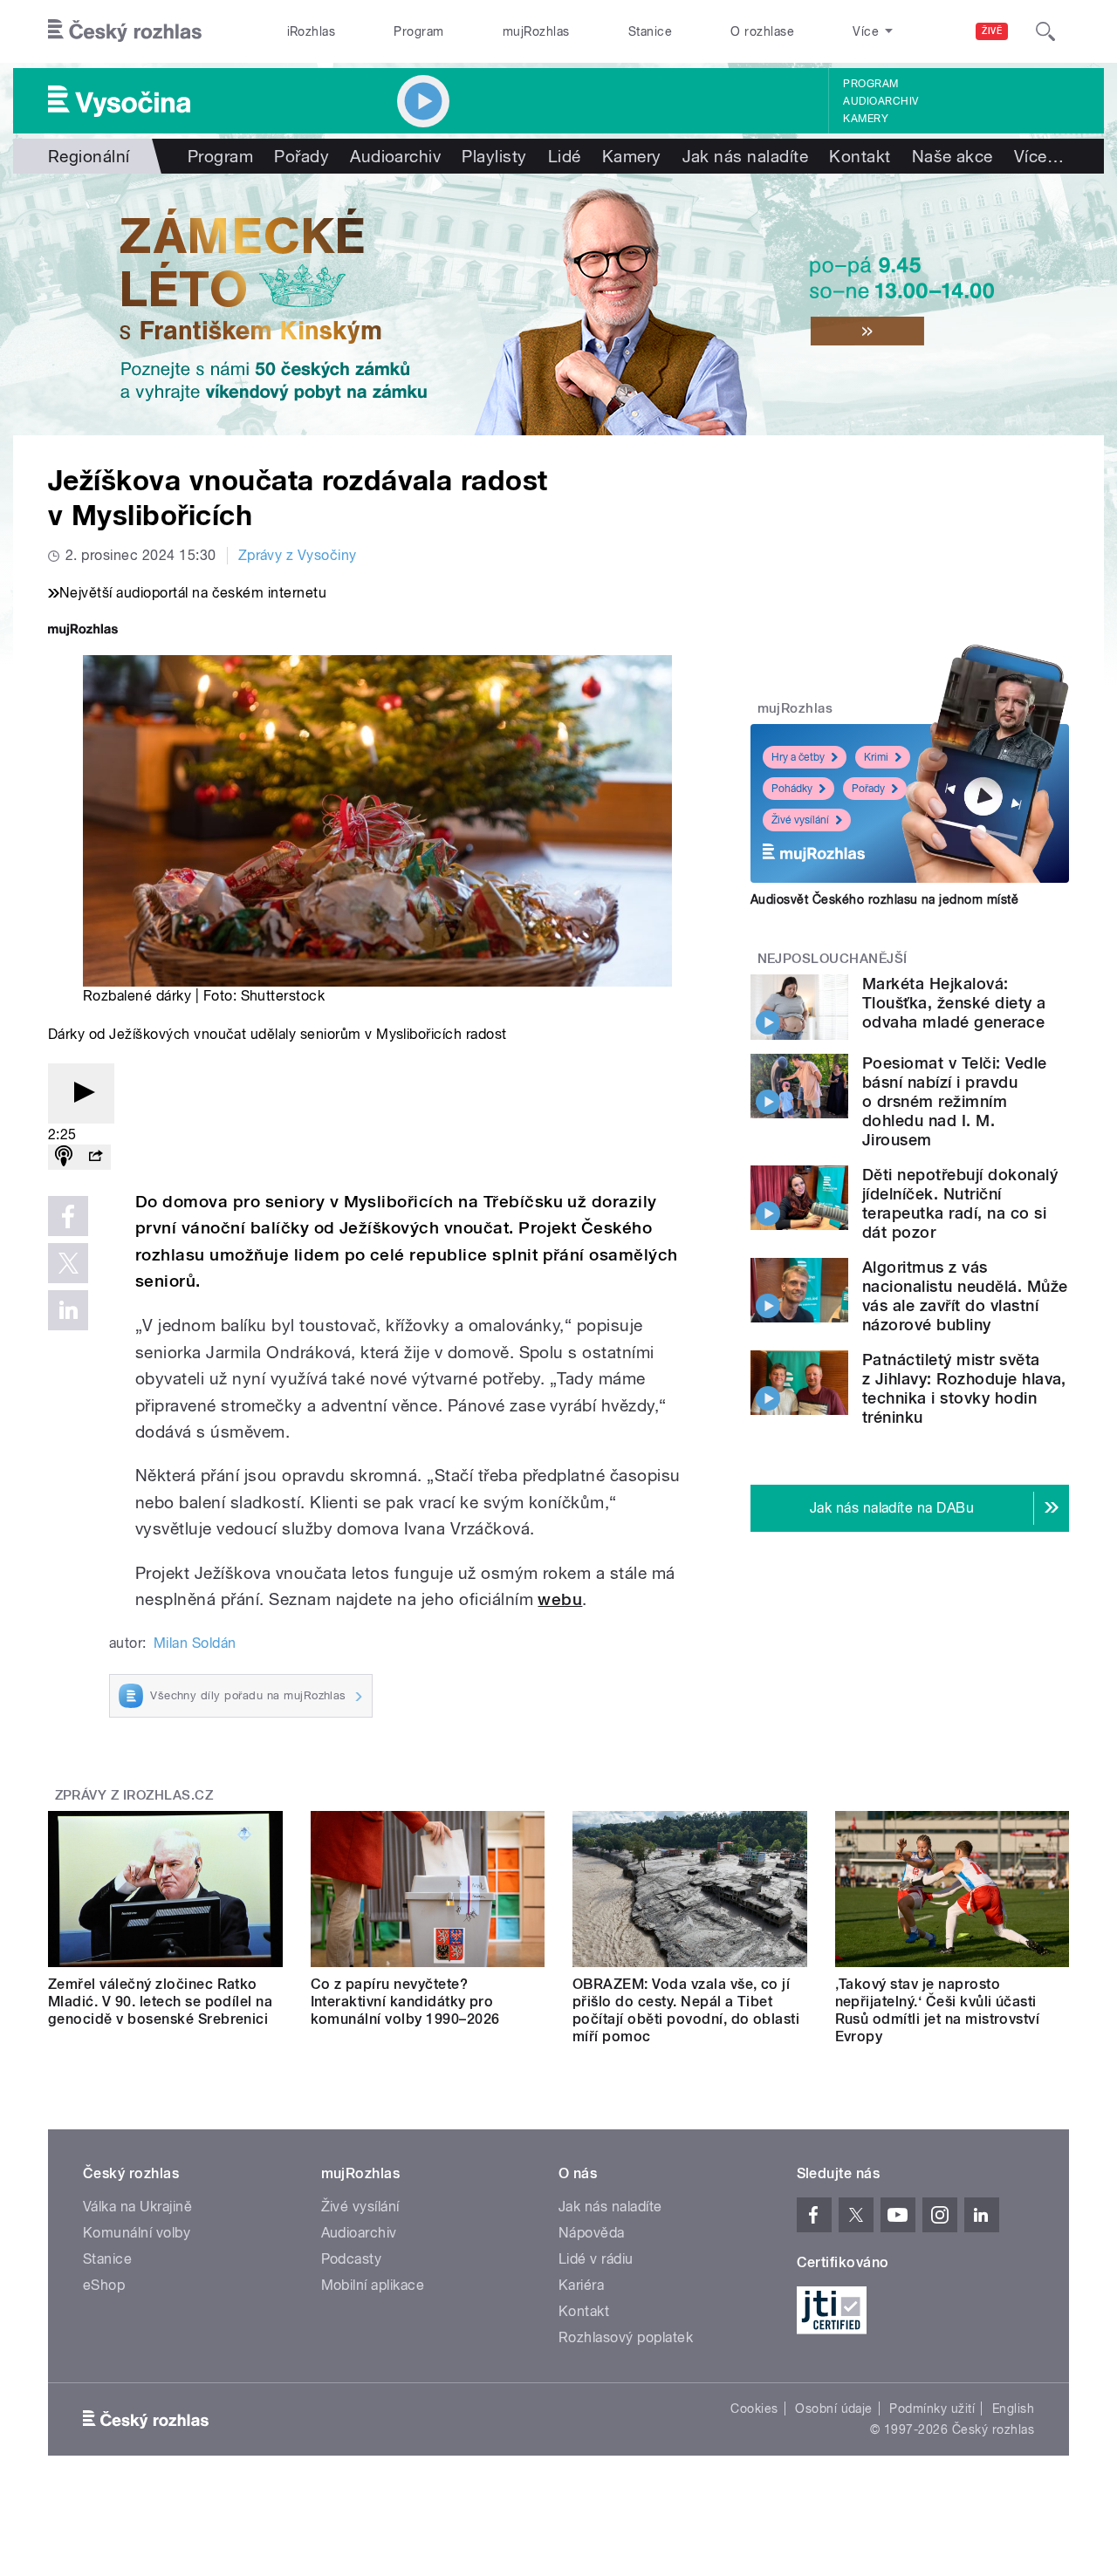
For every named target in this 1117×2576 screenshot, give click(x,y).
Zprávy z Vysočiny (298, 555)
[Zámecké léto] (558, 304)
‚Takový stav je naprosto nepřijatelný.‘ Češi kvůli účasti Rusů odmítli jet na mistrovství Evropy (938, 2010)
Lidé (565, 156)
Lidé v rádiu (596, 2259)
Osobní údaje (834, 2409)
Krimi (876, 757)
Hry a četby (798, 757)
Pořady (302, 156)
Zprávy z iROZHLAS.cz (134, 1795)
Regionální (89, 156)
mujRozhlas (536, 31)
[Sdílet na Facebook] (68, 1216)
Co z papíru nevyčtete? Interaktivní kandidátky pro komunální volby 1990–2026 (405, 2002)
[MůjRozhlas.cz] (83, 631)
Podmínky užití (932, 2409)
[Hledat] (1045, 31)
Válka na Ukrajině (137, 2207)
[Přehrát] (81, 1093)
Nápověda (592, 2233)
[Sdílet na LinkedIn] (68, 1310)
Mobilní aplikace (373, 2285)
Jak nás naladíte (746, 156)
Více (1039, 156)
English (1013, 2409)
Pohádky (792, 789)
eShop (104, 2285)
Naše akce (953, 156)
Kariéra (581, 2285)
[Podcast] (64, 1157)
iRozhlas (312, 31)
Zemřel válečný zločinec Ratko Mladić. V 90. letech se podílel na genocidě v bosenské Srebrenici (160, 2002)
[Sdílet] (95, 1157)
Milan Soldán (195, 1643)
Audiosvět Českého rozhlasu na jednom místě (884, 899)
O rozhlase (762, 31)
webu (560, 1599)
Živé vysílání (800, 820)
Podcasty (352, 2259)
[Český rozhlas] (125, 31)
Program (418, 31)
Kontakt (860, 156)
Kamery (866, 119)
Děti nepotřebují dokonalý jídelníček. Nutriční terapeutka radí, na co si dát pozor (960, 1203)
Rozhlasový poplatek (626, 2337)
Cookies (754, 2409)
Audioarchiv (881, 101)
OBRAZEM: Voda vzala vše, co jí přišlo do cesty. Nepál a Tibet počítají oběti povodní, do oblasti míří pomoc (686, 2010)
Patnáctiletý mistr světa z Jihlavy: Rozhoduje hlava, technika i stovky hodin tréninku (964, 1388)
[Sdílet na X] (68, 1263)
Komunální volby (137, 2233)
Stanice (650, 31)
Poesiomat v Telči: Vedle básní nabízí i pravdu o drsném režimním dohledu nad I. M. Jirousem (955, 1101)
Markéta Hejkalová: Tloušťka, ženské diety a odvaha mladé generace (954, 1003)
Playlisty (494, 156)
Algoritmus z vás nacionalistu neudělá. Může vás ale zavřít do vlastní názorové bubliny (965, 1296)
